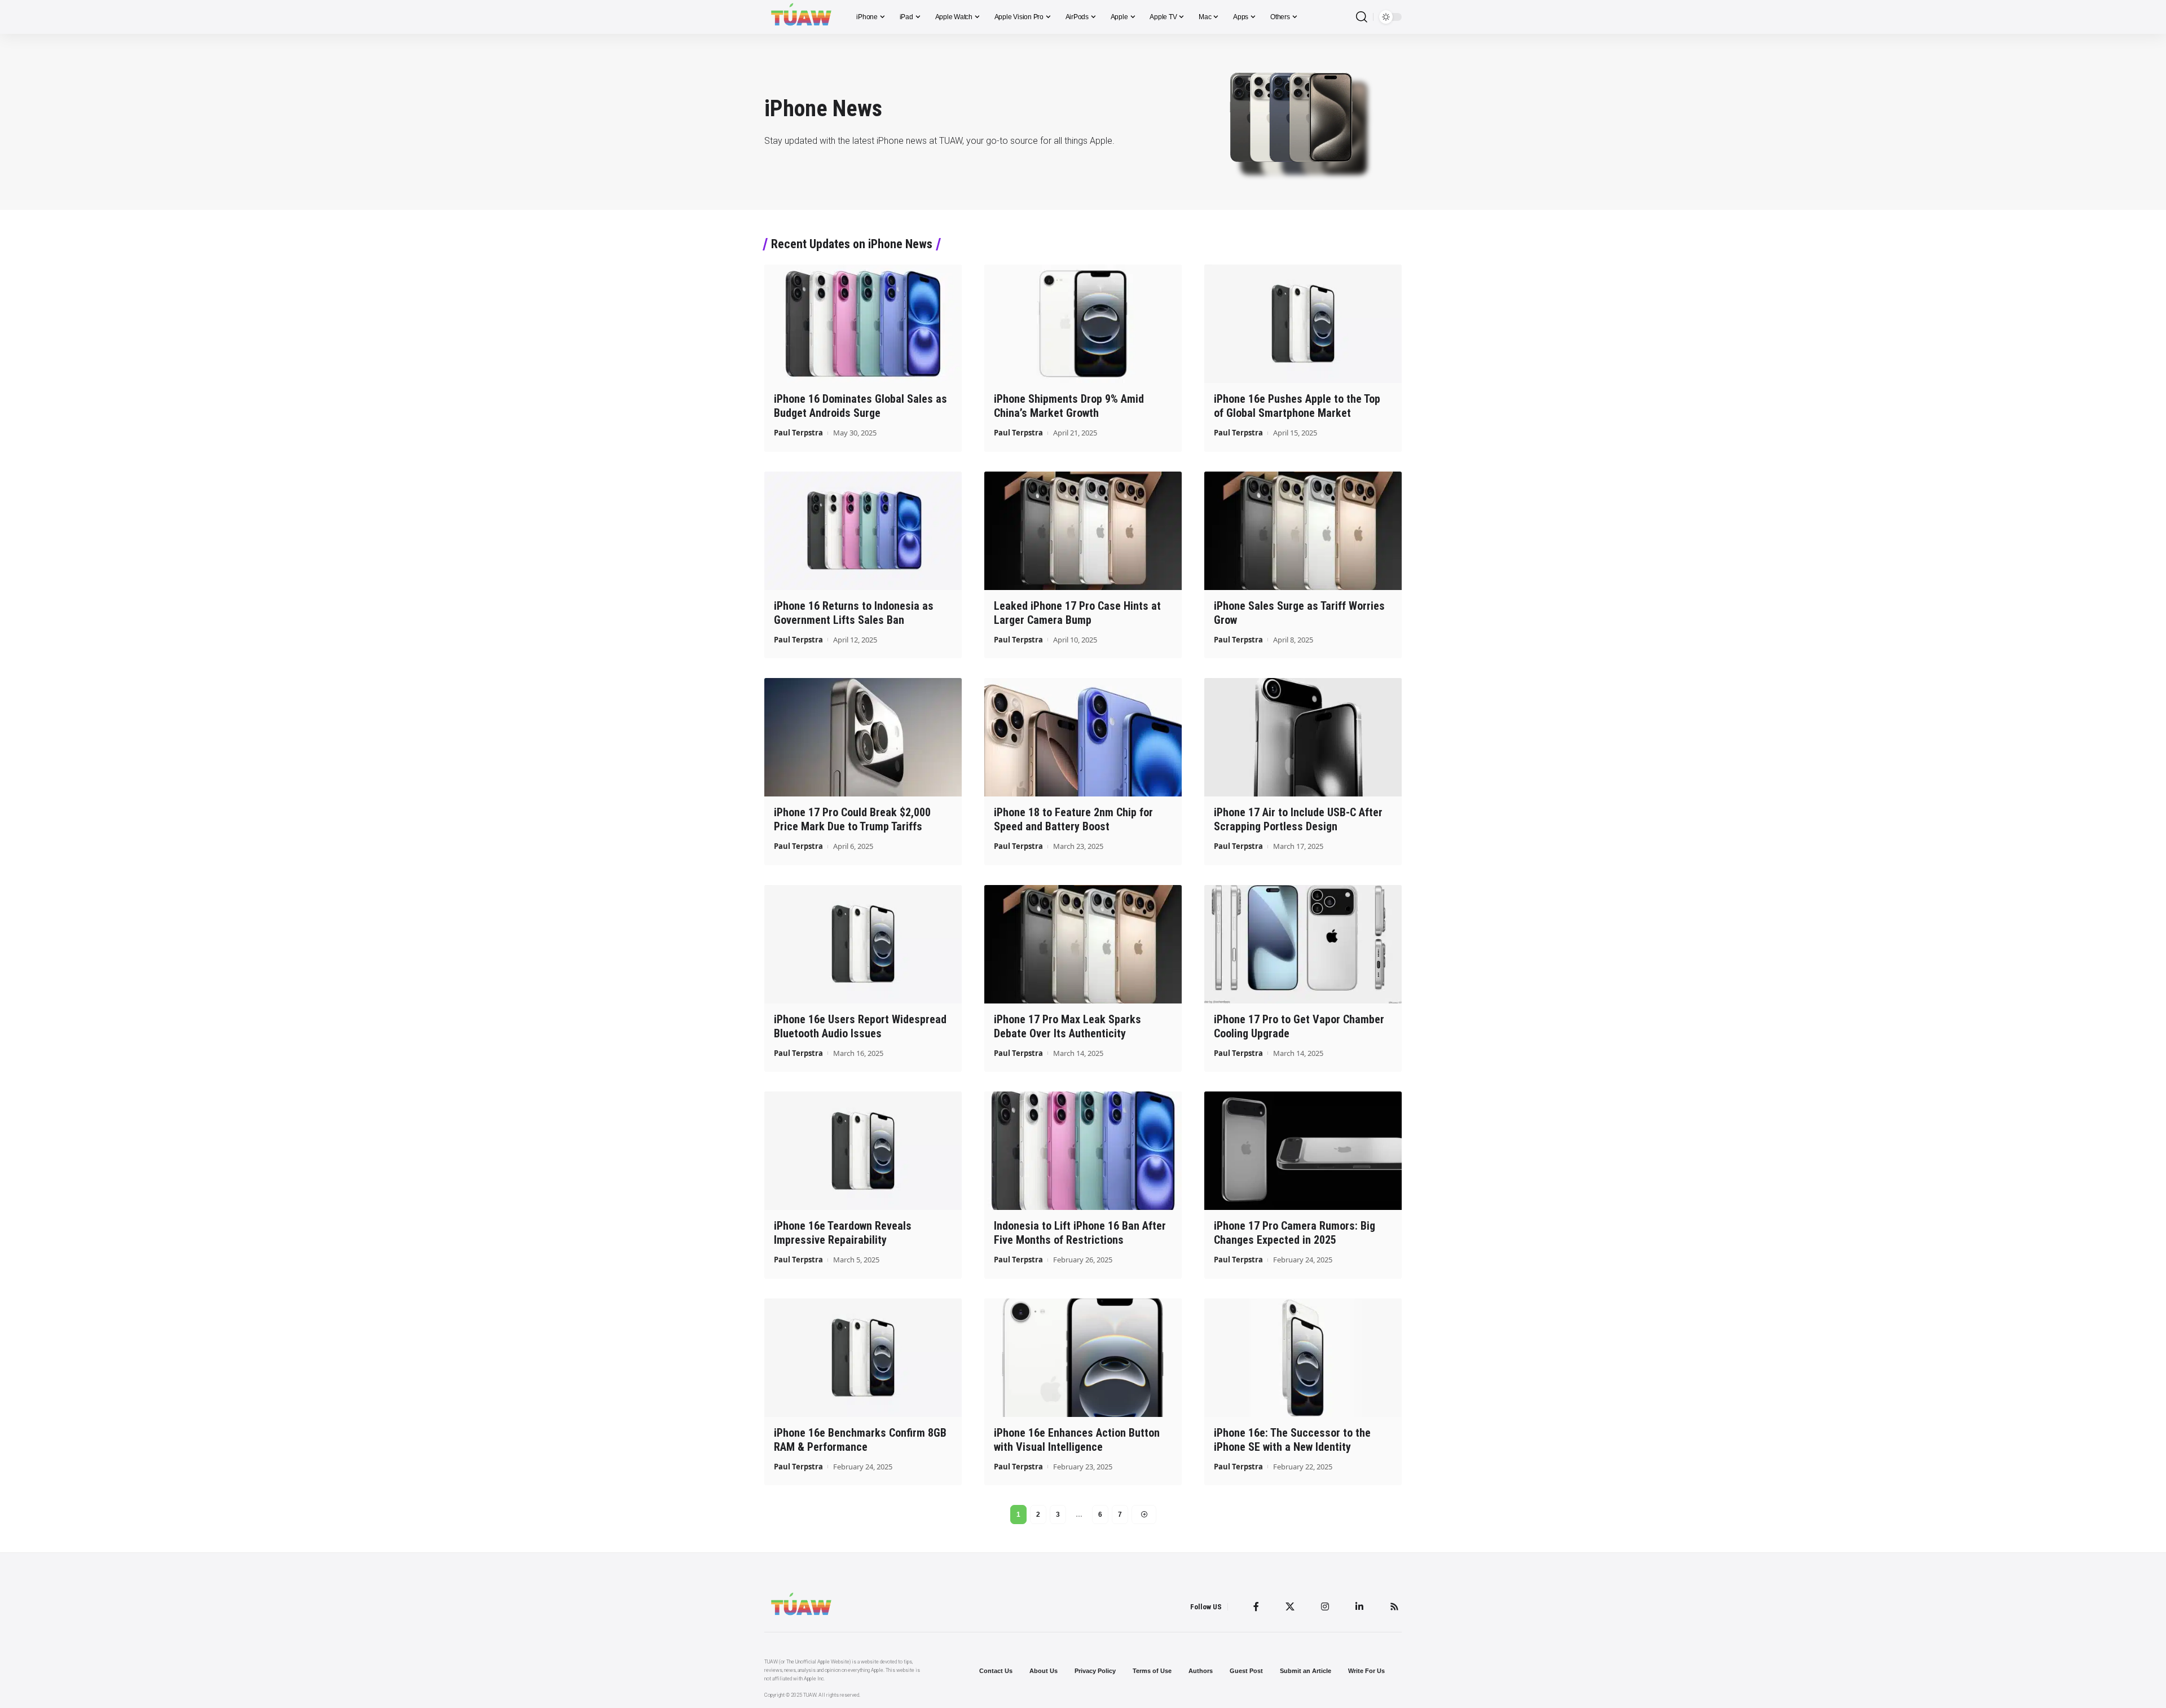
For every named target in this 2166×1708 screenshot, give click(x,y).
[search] (1362, 17)
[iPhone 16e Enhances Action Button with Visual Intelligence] (1083, 1358)
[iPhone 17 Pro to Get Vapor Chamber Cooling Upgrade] (1303, 944)
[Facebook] (1256, 1606)
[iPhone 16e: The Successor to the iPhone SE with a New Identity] (1303, 1358)
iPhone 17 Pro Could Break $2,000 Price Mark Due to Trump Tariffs (852, 819)
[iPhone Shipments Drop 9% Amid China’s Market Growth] (1083, 324)
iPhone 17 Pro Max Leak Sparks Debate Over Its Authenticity (1067, 1026)
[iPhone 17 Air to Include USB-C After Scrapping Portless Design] (1303, 737)
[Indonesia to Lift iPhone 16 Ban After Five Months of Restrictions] (1083, 1151)
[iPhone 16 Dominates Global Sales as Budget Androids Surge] (863, 324)
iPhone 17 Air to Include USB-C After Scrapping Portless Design (1298, 819)
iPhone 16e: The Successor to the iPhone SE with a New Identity (1292, 1440)
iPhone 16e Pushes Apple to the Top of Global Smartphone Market (1297, 406)
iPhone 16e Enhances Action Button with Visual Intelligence (1077, 1440)
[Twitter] (1290, 1606)
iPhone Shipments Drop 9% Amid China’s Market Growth (1069, 406)
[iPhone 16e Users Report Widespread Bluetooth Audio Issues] (863, 944)
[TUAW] (801, 17)
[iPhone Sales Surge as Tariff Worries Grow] (1303, 531)
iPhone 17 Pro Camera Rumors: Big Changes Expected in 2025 (1295, 1233)
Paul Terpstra (798, 433)
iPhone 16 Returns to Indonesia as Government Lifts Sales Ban (854, 613)
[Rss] (1394, 1606)
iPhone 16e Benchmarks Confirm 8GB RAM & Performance (860, 1440)
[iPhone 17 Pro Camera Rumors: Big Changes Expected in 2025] (1303, 1151)
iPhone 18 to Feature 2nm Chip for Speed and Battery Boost (1073, 819)
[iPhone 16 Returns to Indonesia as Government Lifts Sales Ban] (863, 531)
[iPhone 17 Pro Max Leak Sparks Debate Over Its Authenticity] (1083, 944)
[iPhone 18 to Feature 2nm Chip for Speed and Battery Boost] (1083, 737)
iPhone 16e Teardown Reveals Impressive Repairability (843, 1233)
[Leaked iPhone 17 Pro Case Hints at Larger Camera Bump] (1083, 531)
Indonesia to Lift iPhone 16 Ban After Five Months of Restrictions (1080, 1233)
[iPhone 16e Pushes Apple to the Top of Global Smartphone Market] (1303, 324)
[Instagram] (1325, 1606)
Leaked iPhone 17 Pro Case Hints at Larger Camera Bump (1077, 613)
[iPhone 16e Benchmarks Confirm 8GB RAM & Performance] (863, 1358)
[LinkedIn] (1359, 1606)
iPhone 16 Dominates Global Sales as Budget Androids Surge (860, 406)
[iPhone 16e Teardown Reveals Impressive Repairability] (863, 1151)
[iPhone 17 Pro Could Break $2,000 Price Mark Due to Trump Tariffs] (863, 737)
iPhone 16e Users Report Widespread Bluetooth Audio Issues (860, 1026)
